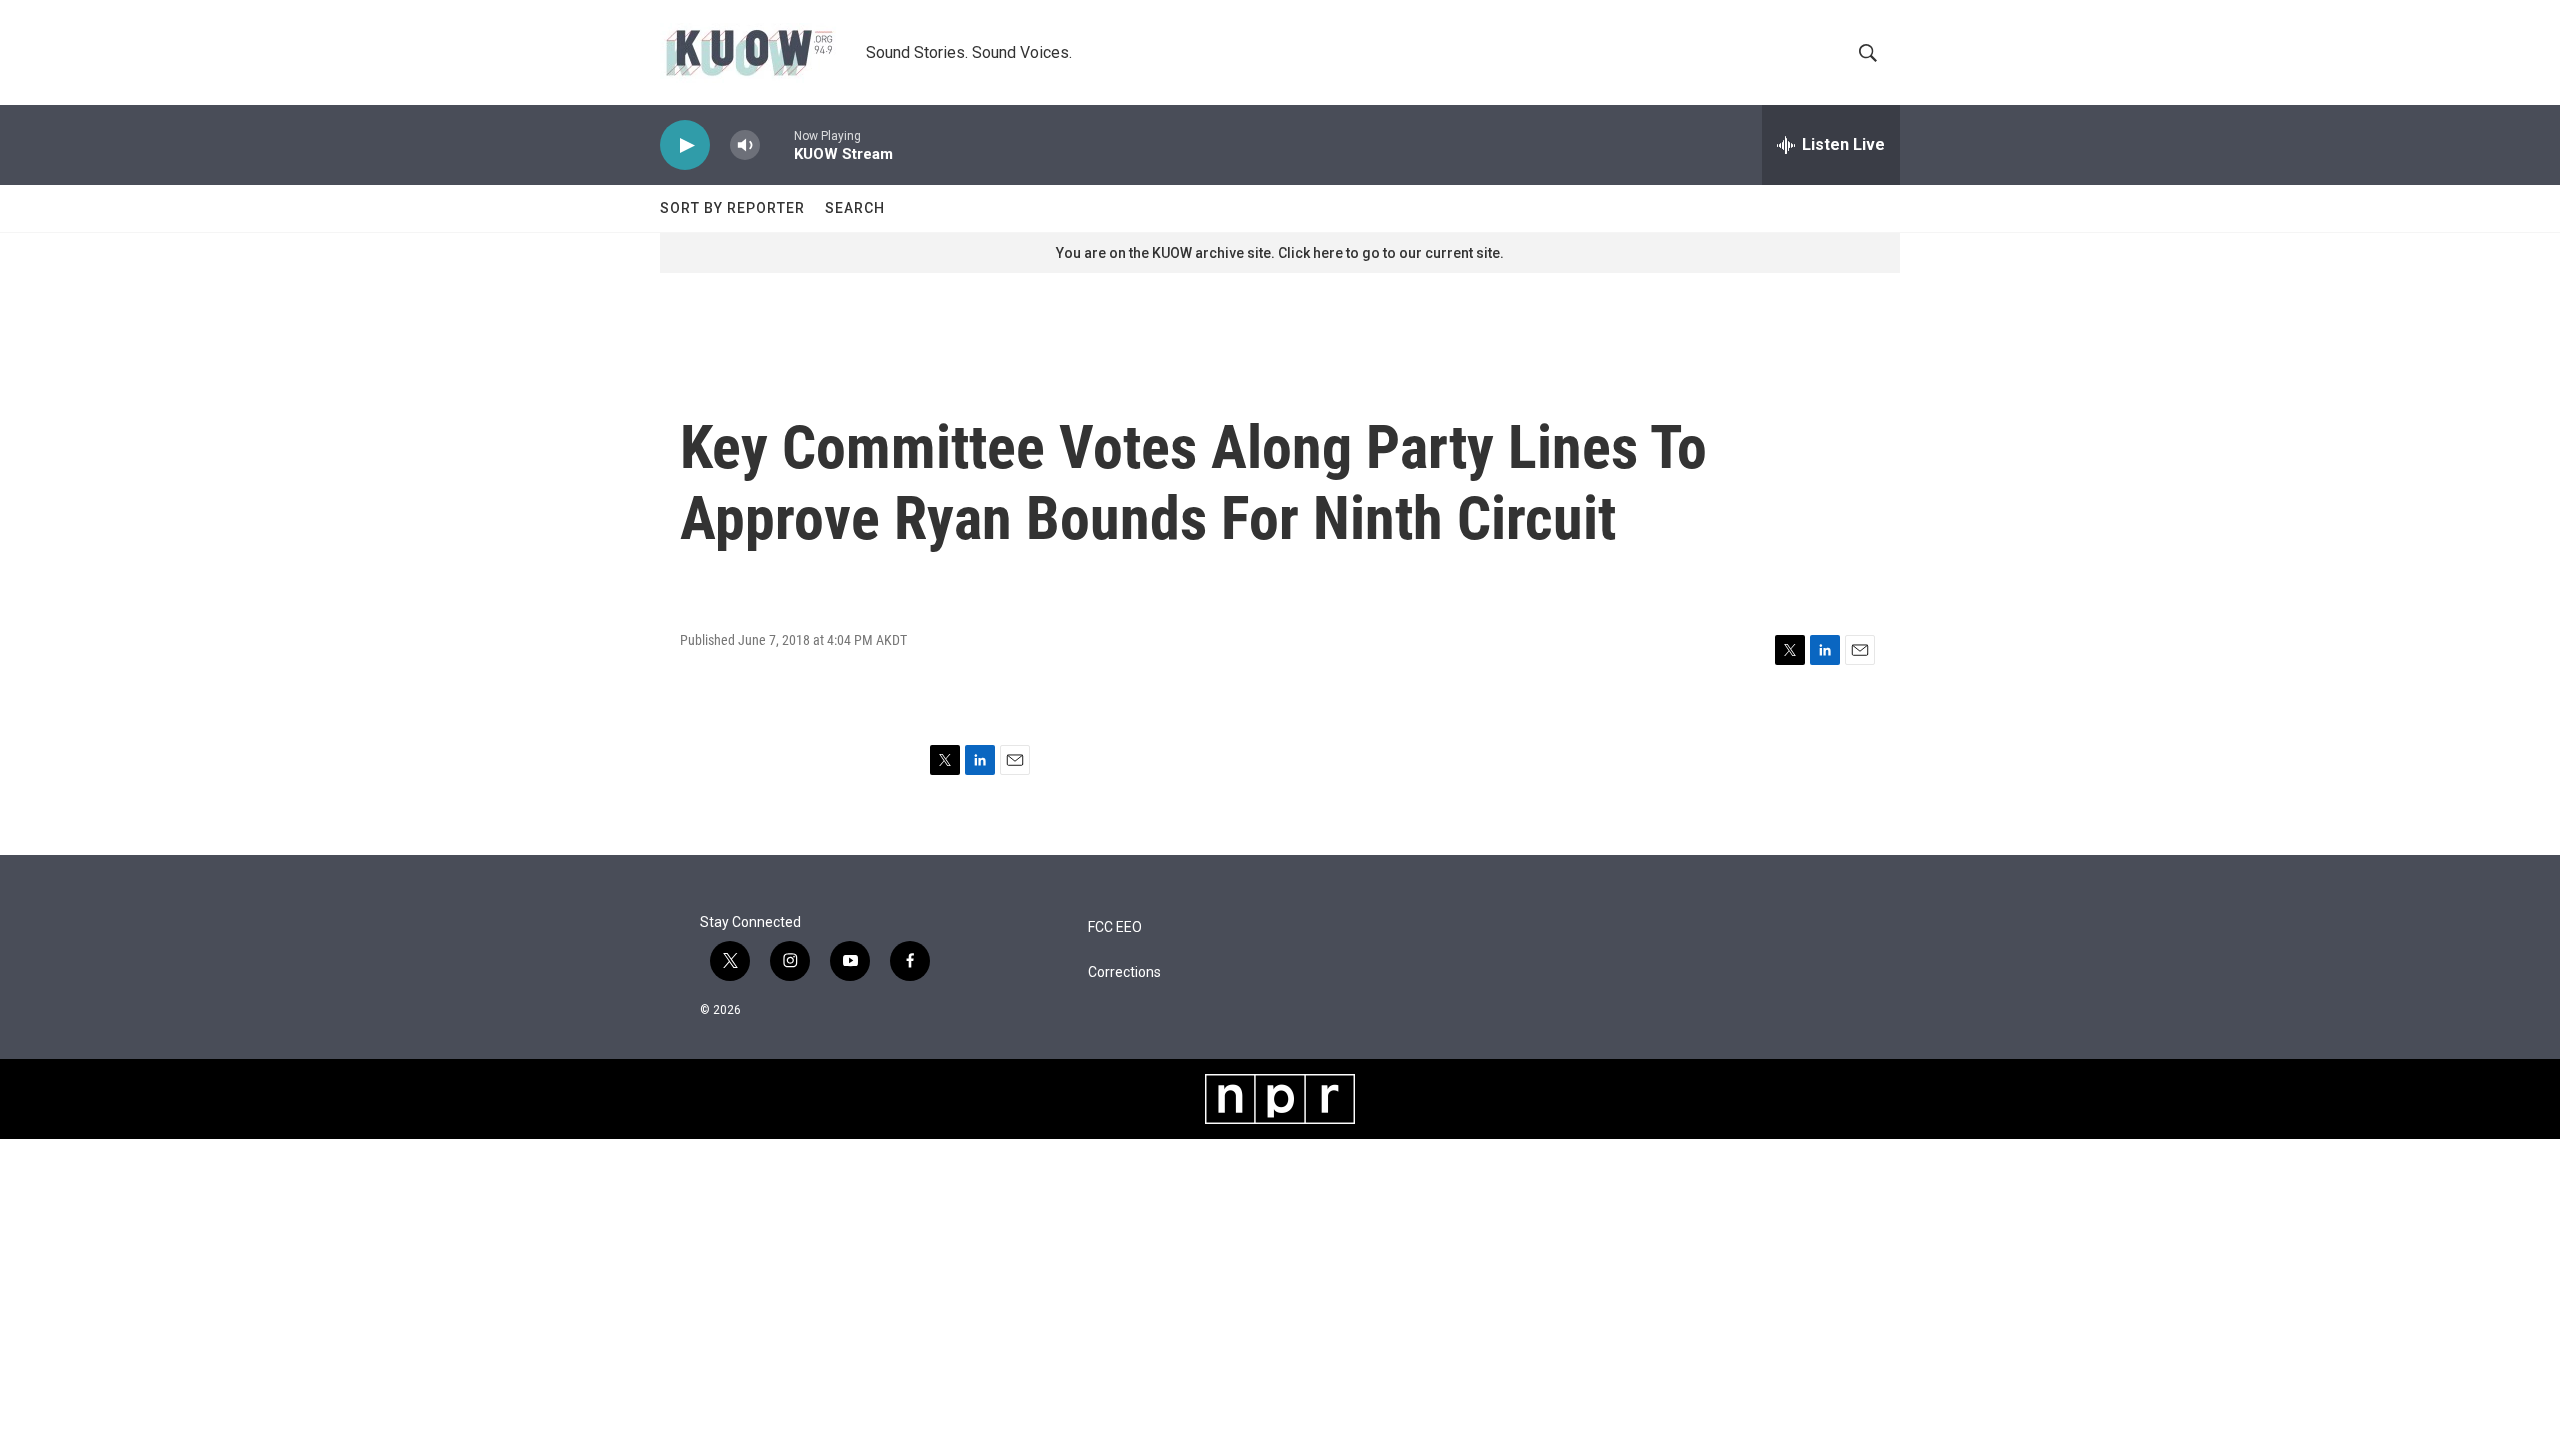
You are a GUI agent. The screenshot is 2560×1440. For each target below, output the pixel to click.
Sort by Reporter (732, 208)
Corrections (1124, 972)
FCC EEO (1115, 927)
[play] (685, 145)
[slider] (777, 144)
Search (855, 208)
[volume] (745, 145)
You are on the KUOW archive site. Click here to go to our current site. (1280, 253)
